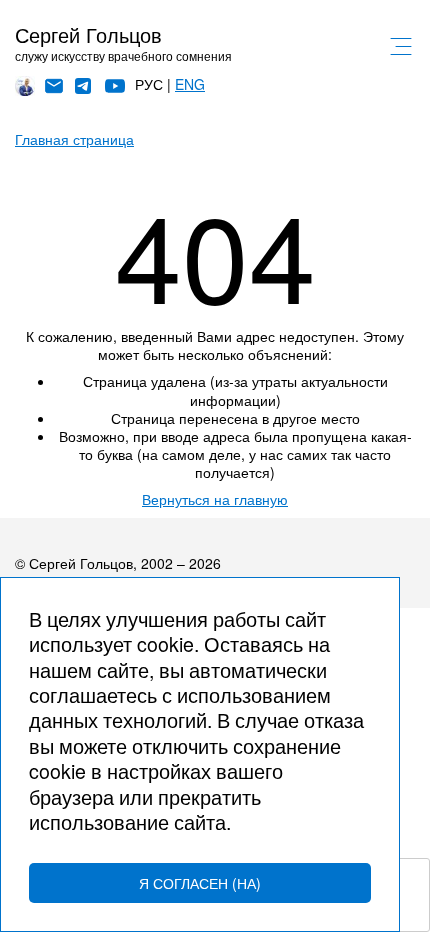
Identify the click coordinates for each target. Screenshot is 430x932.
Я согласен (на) (200, 883)
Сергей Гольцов (88, 34)
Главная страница (74, 139)
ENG (190, 84)
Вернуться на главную (215, 499)
